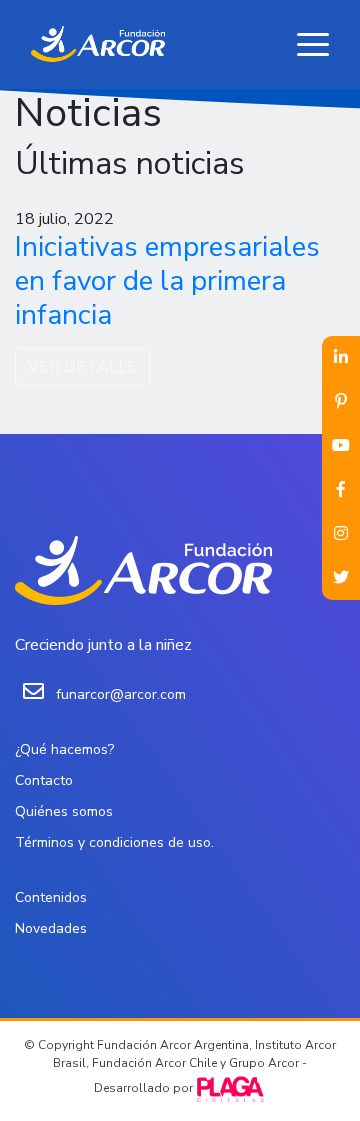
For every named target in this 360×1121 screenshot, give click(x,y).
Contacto (44, 780)
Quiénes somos (64, 811)
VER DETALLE (82, 367)
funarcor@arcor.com (121, 694)
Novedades (51, 928)
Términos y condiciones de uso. (114, 842)
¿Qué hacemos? (64, 749)
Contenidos (51, 897)
